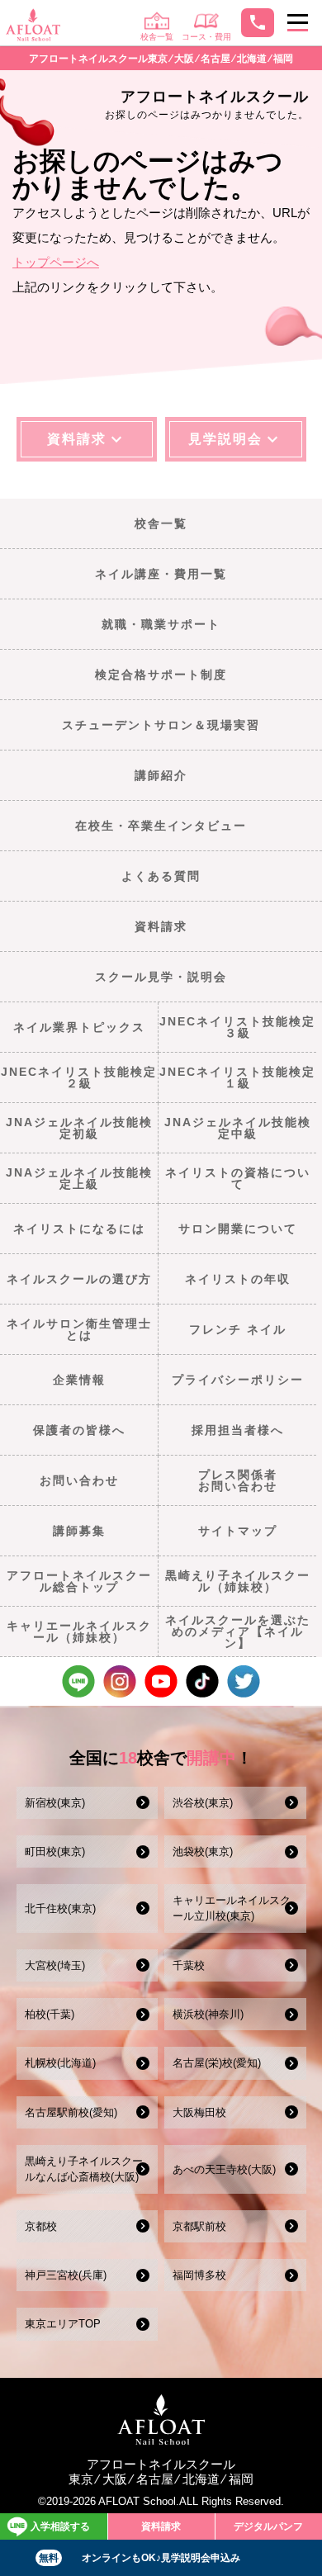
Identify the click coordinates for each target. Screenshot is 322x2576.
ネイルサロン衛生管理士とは (79, 1329)
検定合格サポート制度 (161, 675)
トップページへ (56, 262)
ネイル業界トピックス (79, 1027)
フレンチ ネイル (238, 1329)
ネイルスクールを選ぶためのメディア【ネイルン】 (238, 1632)
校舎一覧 (161, 523)
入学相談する (60, 2526)
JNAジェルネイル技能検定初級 (79, 1128)
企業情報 (79, 1380)
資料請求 (161, 926)
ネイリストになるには (79, 1229)
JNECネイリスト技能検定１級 (237, 1077)
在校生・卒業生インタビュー (161, 826)
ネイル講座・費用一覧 (161, 574)
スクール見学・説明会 (161, 977)
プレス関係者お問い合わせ (238, 1480)
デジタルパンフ (268, 2526)
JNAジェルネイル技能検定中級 (238, 1128)
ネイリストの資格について (238, 1178)
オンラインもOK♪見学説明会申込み (140, 2558)
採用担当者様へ (238, 1430)
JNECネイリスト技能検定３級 (237, 1027)
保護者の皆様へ (79, 1430)
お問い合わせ (79, 1480)
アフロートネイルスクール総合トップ (79, 1581)
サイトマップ (238, 1531)
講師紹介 (161, 775)
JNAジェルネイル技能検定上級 (79, 1178)
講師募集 (79, 1531)
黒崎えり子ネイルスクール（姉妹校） (238, 1581)
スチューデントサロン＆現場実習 (161, 725)
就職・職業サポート (161, 624)
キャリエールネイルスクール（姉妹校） (79, 1631)
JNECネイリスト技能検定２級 (79, 1077)
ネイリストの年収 (238, 1279)
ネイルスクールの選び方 (79, 1279)
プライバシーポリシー (238, 1380)
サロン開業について (238, 1229)
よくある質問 (161, 876)
